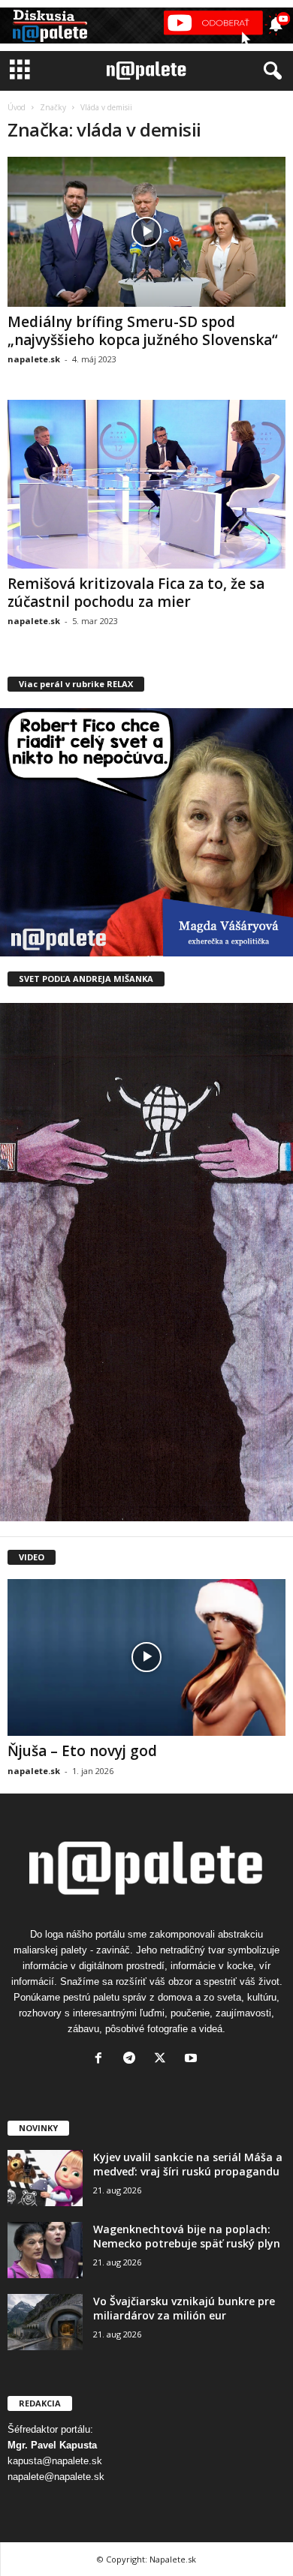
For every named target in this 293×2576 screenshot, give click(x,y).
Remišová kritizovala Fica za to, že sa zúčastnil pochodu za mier (136, 593)
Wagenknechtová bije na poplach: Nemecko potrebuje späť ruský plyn (187, 2236)
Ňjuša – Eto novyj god (82, 1751)
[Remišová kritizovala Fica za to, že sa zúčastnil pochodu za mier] (146, 484)
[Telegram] (133, 2060)
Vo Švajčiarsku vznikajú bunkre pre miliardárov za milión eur (184, 2308)
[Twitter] (163, 2060)
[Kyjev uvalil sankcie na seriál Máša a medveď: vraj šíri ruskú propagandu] (45, 2178)
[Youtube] (193, 2060)
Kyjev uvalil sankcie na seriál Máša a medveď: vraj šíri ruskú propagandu (188, 2164)
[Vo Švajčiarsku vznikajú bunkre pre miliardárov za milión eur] (45, 2322)
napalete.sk (34, 359)
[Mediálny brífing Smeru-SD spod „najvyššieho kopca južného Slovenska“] (146, 232)
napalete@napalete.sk (56, 2477)
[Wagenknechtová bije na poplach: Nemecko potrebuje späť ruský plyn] (45, 2250)
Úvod (17, 107)
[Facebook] (102, 2060)
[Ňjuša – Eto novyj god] (146, 1657)
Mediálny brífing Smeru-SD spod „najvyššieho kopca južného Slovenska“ (143, 331)
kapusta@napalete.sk (55, 2461)
